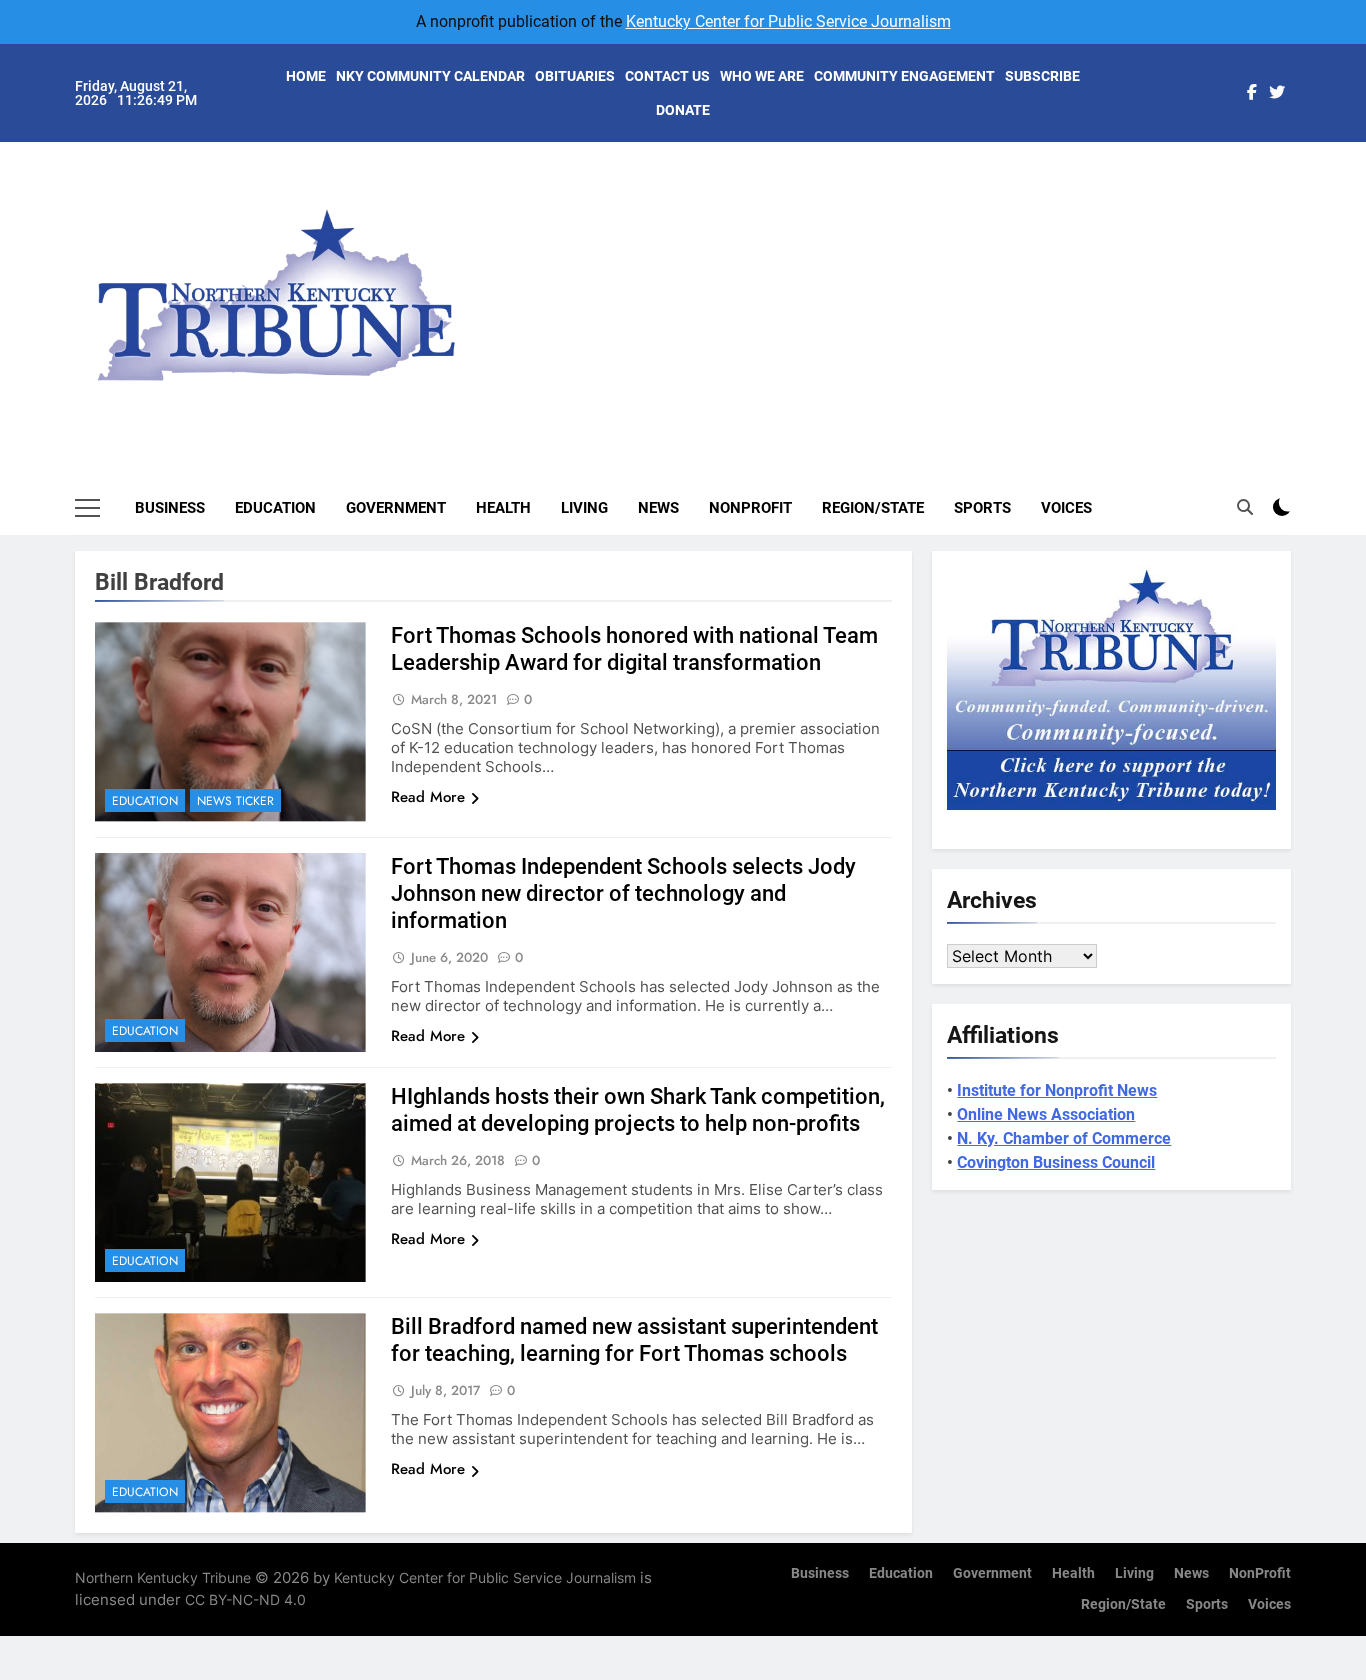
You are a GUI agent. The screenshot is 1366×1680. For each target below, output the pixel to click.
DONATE (683, 110)
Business (170, 508)
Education (275, 508)
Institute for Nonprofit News (1057, 1090)
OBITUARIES (575, 76)
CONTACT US (667, 76)
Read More (428, 797)
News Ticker (235, 801)
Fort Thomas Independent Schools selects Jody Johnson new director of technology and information (623, 893)
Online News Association (1046, 1114)
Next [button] (1253, 280)
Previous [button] (1299, 280)
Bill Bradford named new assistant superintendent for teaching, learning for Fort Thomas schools (634, 1340)
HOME (306, 76)
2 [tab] (1301, 211)
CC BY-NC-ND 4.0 (245, 1599)
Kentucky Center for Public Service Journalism (788, 21)
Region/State (873, 508)
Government (396, 508)
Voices (1066, 508)
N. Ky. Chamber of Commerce (1064, 1138)
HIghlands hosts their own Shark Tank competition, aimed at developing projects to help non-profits (638, 1110)
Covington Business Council (1056, 1162)
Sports (982, 508)
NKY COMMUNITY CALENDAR (430, 76)
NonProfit (750, 508)
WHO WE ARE (762, 76)
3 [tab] (1301, 241)
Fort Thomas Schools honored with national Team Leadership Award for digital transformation (634, 649)
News (658, 508)
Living (584, 508)
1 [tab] (1301, 181)
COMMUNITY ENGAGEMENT (904, 76)
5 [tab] (1301, 301)
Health (503, 508)
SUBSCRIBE (1042, 76)
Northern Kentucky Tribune (163, 1577)
